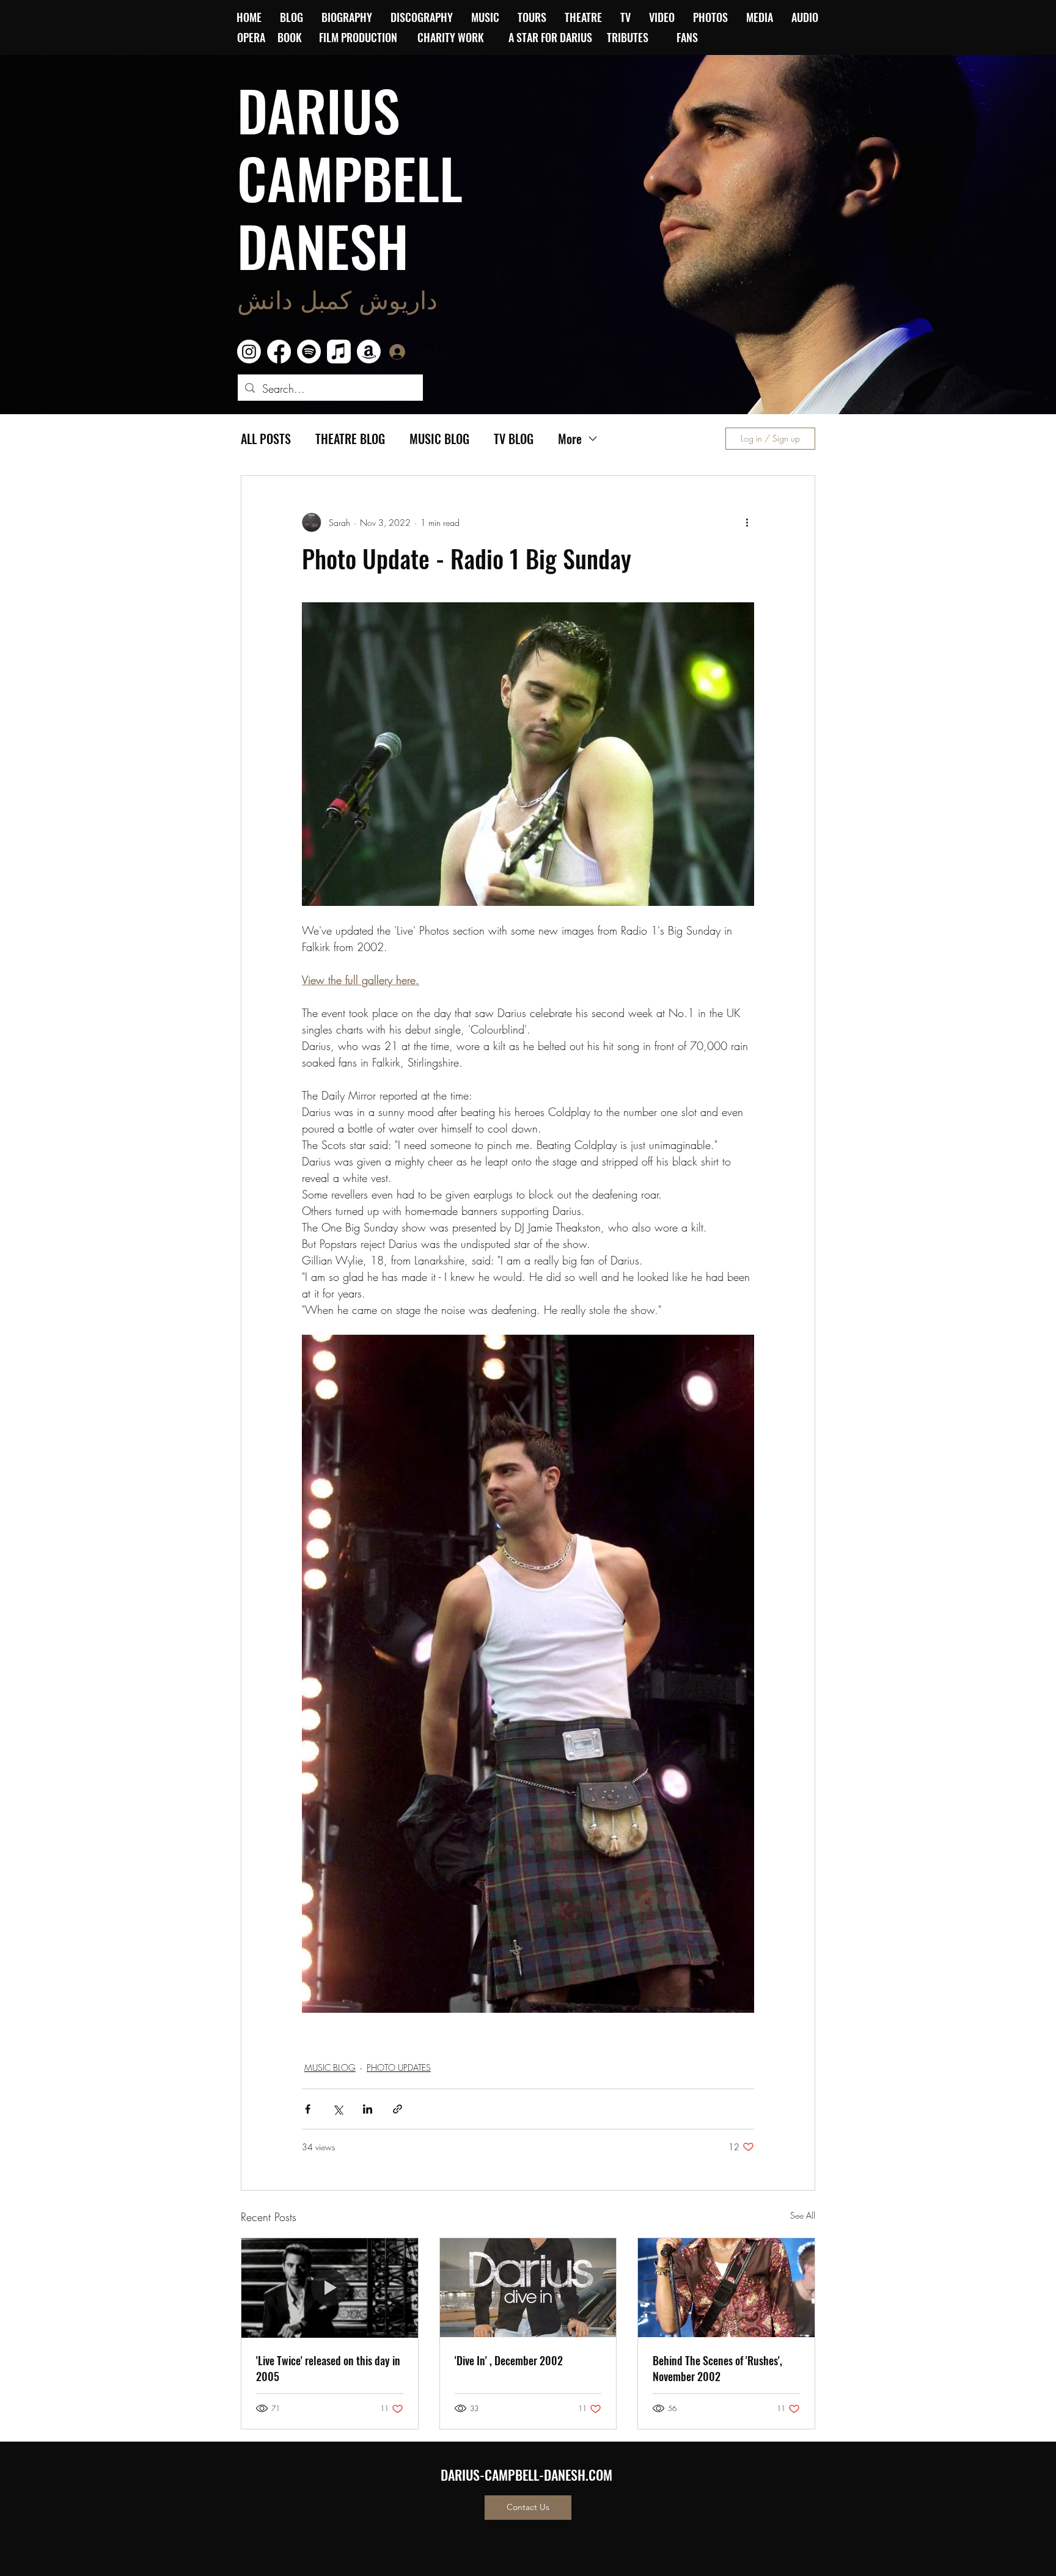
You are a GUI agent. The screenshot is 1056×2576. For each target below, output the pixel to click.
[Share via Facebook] (308, 2109)
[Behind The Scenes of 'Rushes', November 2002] (726, 2288)
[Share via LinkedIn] (368, 2109)
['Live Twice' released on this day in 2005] (330, 2288)
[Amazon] (369, 352)
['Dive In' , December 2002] (528, 2288)
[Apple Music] (339, 352)
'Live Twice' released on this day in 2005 (328, 2368)
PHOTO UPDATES (399, 2067)
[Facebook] (279, 352)
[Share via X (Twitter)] (338, 2109)
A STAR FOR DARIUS (552, 37)
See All (803, 2215)
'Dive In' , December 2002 (509, 2360)
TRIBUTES (631, 37)
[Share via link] (398, 2109)
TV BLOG (514, 439)
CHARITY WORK (452, 37)
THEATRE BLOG (350, 439)
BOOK (290, 37)
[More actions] (747, 522)
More (570, 439)
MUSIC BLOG (439, 439)
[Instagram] (249, 352)
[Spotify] (309, 352)
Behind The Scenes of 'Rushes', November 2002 (717, 2368)
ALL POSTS (266, 439)
